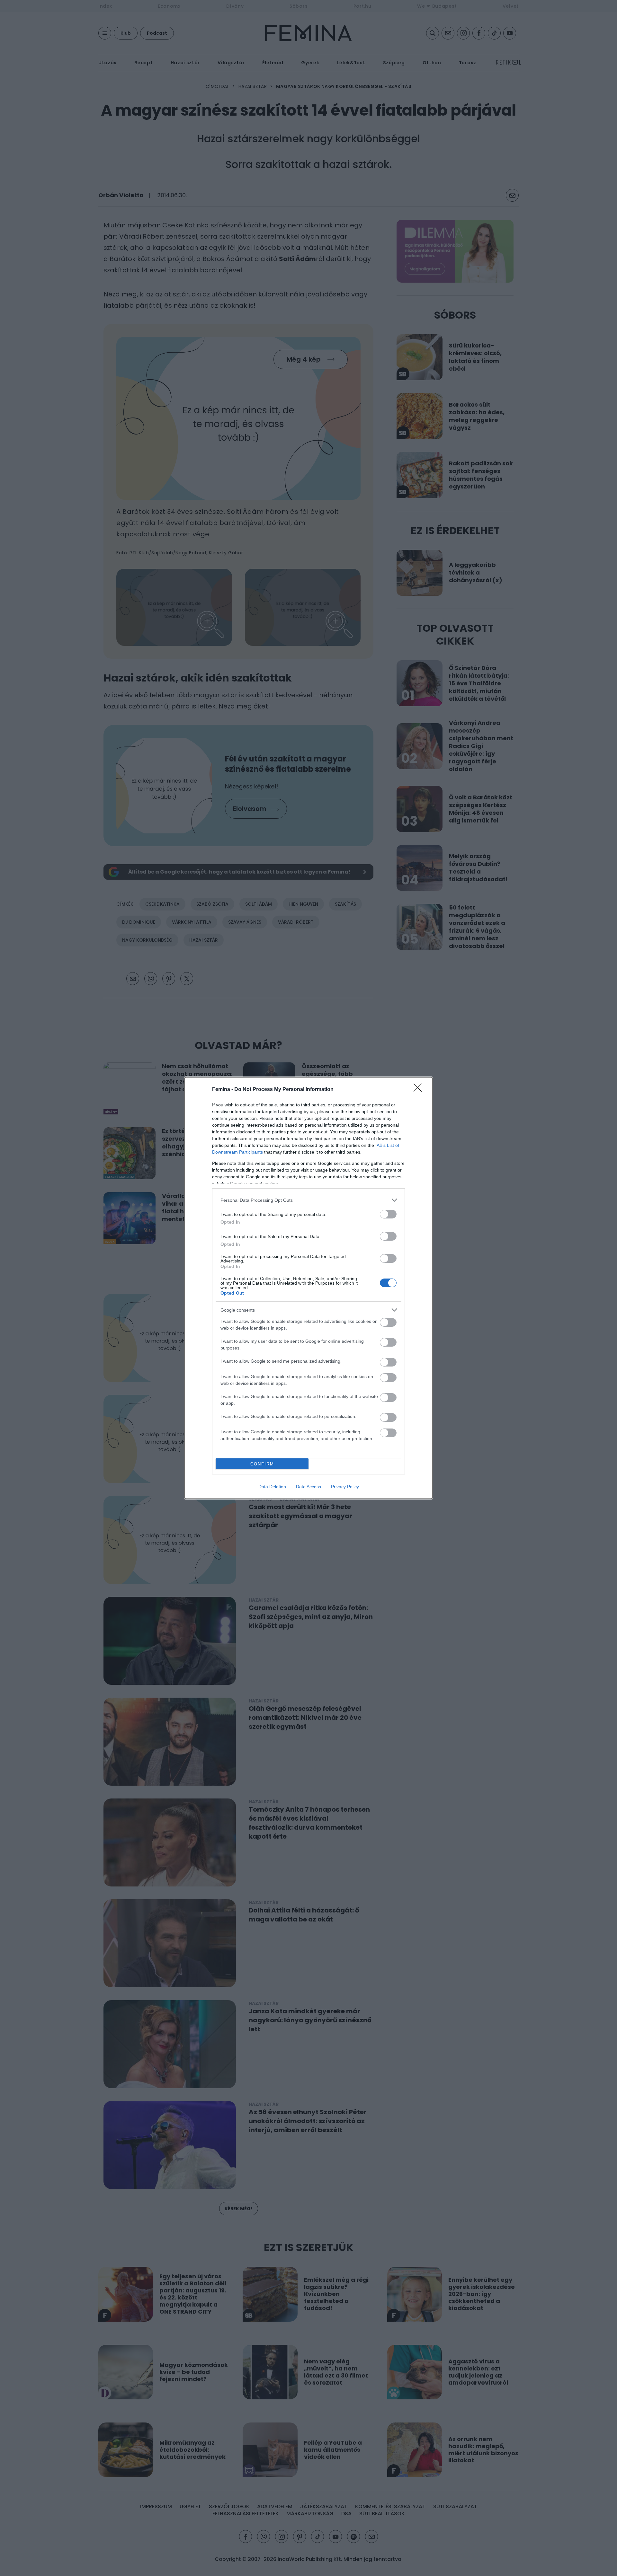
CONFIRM (262, 1464)
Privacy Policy (345, 1487)
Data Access (308, 1487)
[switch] (388, 1214)
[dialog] (308, 1288)
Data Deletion (272, 1487)
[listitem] (308, 1200)
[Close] (420, 1090)
